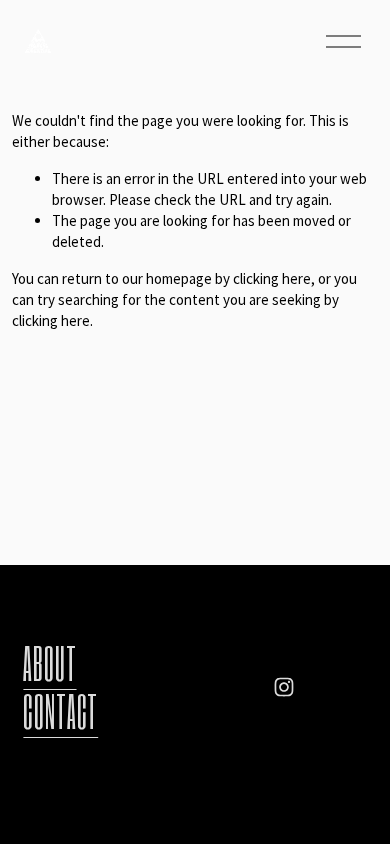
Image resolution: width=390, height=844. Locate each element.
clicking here (272, 278)
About (49, 663)
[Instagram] (284, 687)
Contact (60, 711)
